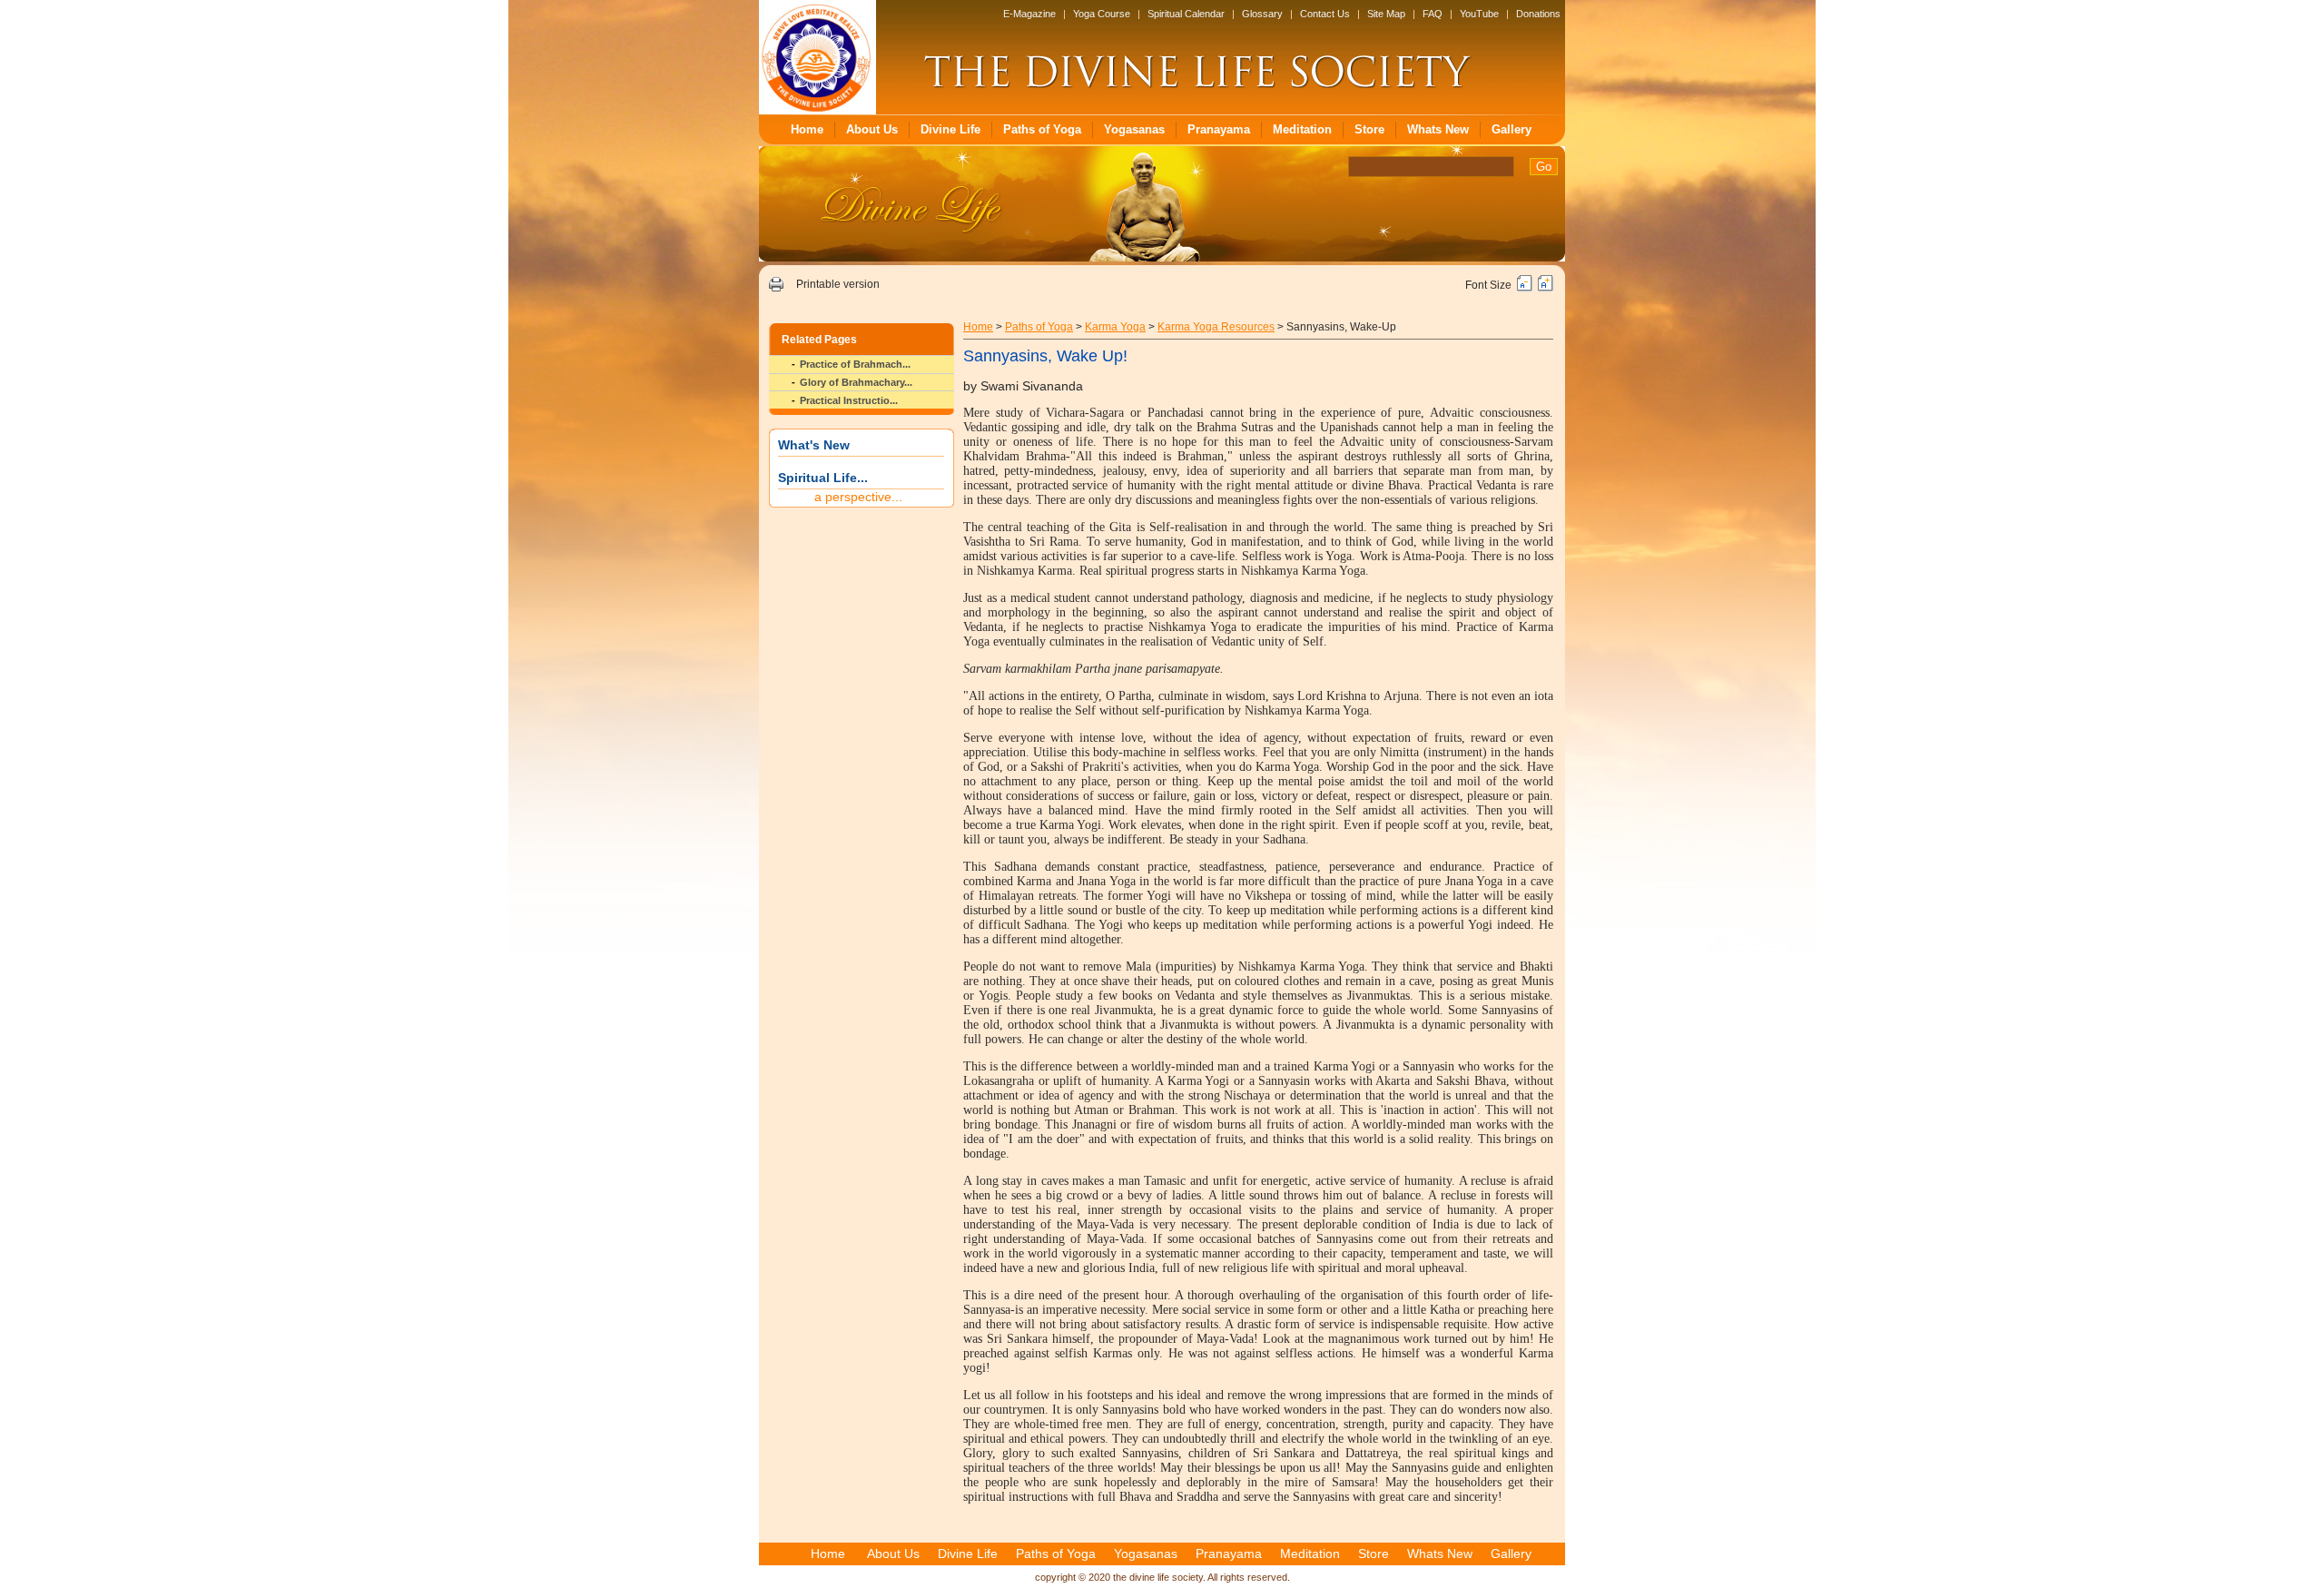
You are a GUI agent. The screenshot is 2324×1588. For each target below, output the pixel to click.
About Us (872, 129)
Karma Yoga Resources (1216, 327)
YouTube (1479, 14)
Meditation (1302, 129)
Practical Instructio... (849, 400)
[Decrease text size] (1525, 288)
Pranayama (1219, 129)
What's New (814, 445)
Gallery (1512, 129)
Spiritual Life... (823, 478)
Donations (1538, 14)
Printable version (838, 284)
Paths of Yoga (1042, 129)
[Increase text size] (1546, 288)
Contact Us (1325, 14)
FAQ (1433, 14)
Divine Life (950, 129)
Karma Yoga (1115, 327)
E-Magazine (1029, 14)
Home (807, 129)
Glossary (1262, 14)
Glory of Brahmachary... (856, 382)
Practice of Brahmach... (855, 364)
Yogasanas (1134, 129)
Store (1369, 129)
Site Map (1386, 14)
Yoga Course (1102, 14)
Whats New (1438, 129)
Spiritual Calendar (1186, 14)
